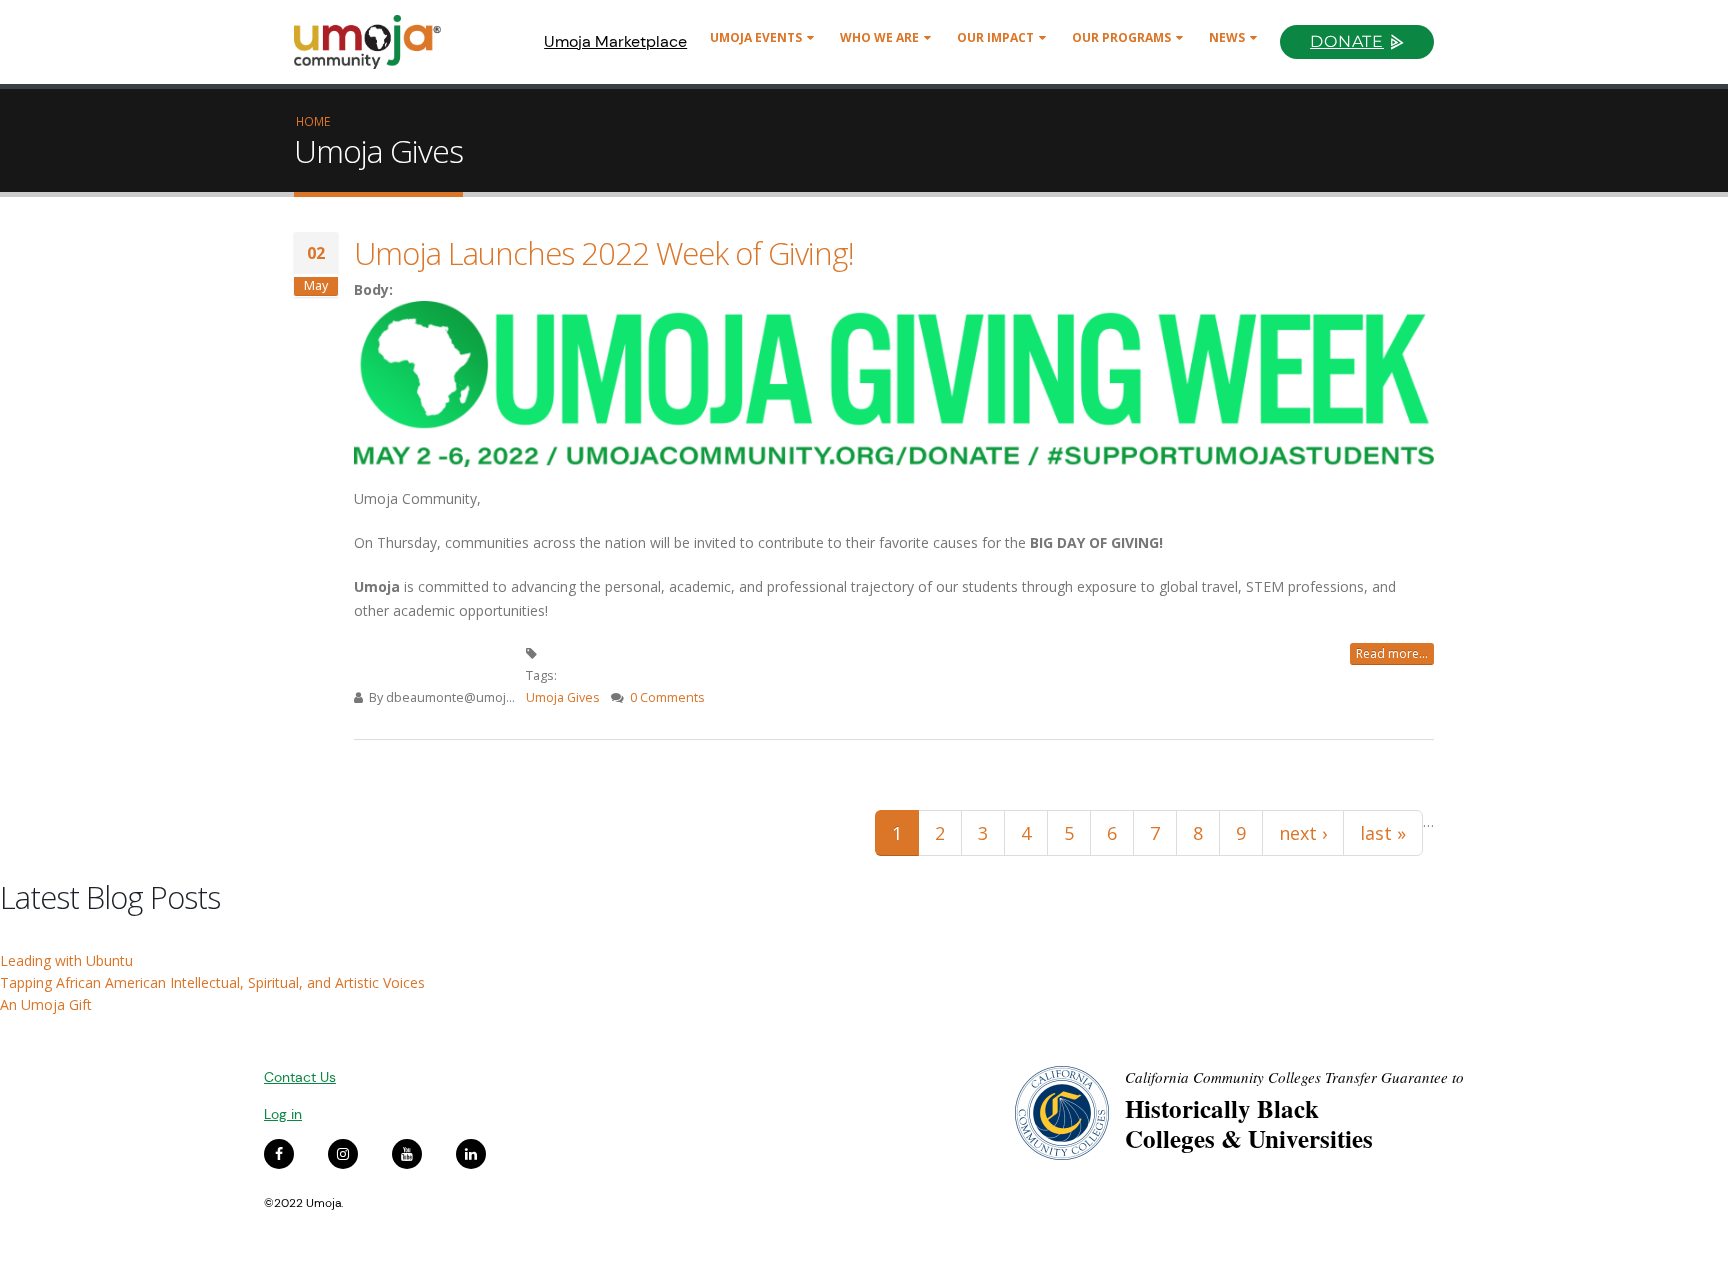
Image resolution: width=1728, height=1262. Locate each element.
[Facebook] (279, 1154)
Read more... (1392, 653)
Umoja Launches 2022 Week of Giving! (604, 253)
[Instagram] (343, 1154)
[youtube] (407, 1154)
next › (1303, 833)
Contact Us (300, 1077)
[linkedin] (471, 1154)
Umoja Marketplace (615, 41)
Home (313, 121)
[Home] (376, 42)
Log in (283, 1114)
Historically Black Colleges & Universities (1249, 1123)
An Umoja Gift (46, 1004)
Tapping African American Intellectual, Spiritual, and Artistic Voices (212, 982)
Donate (1347, 41)
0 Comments (667, 697)
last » (1383, 833)
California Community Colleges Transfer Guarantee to (1294, 1077)
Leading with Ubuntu (66, 960)
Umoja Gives (563, 697)
